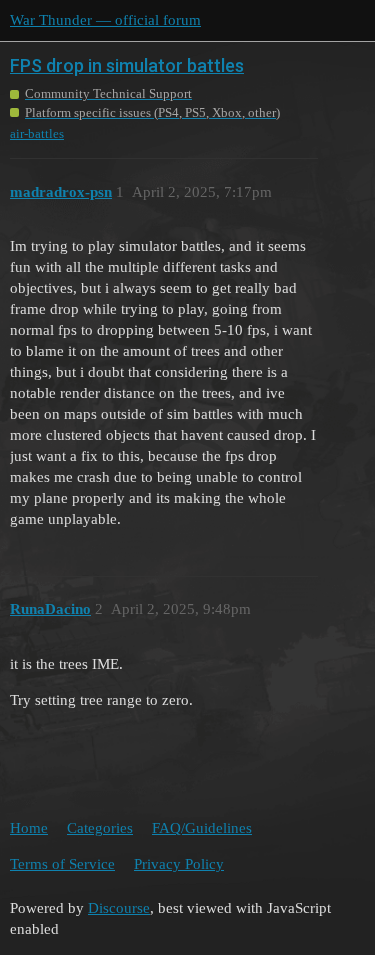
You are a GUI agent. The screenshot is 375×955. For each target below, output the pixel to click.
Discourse (119, 908)
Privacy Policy (179, 864)
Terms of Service (62, 864)
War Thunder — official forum (105, 20)
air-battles (37, 133)
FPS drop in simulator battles (127, 65)
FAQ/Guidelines (202, 828)
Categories (100, 828)
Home (29, 828)
